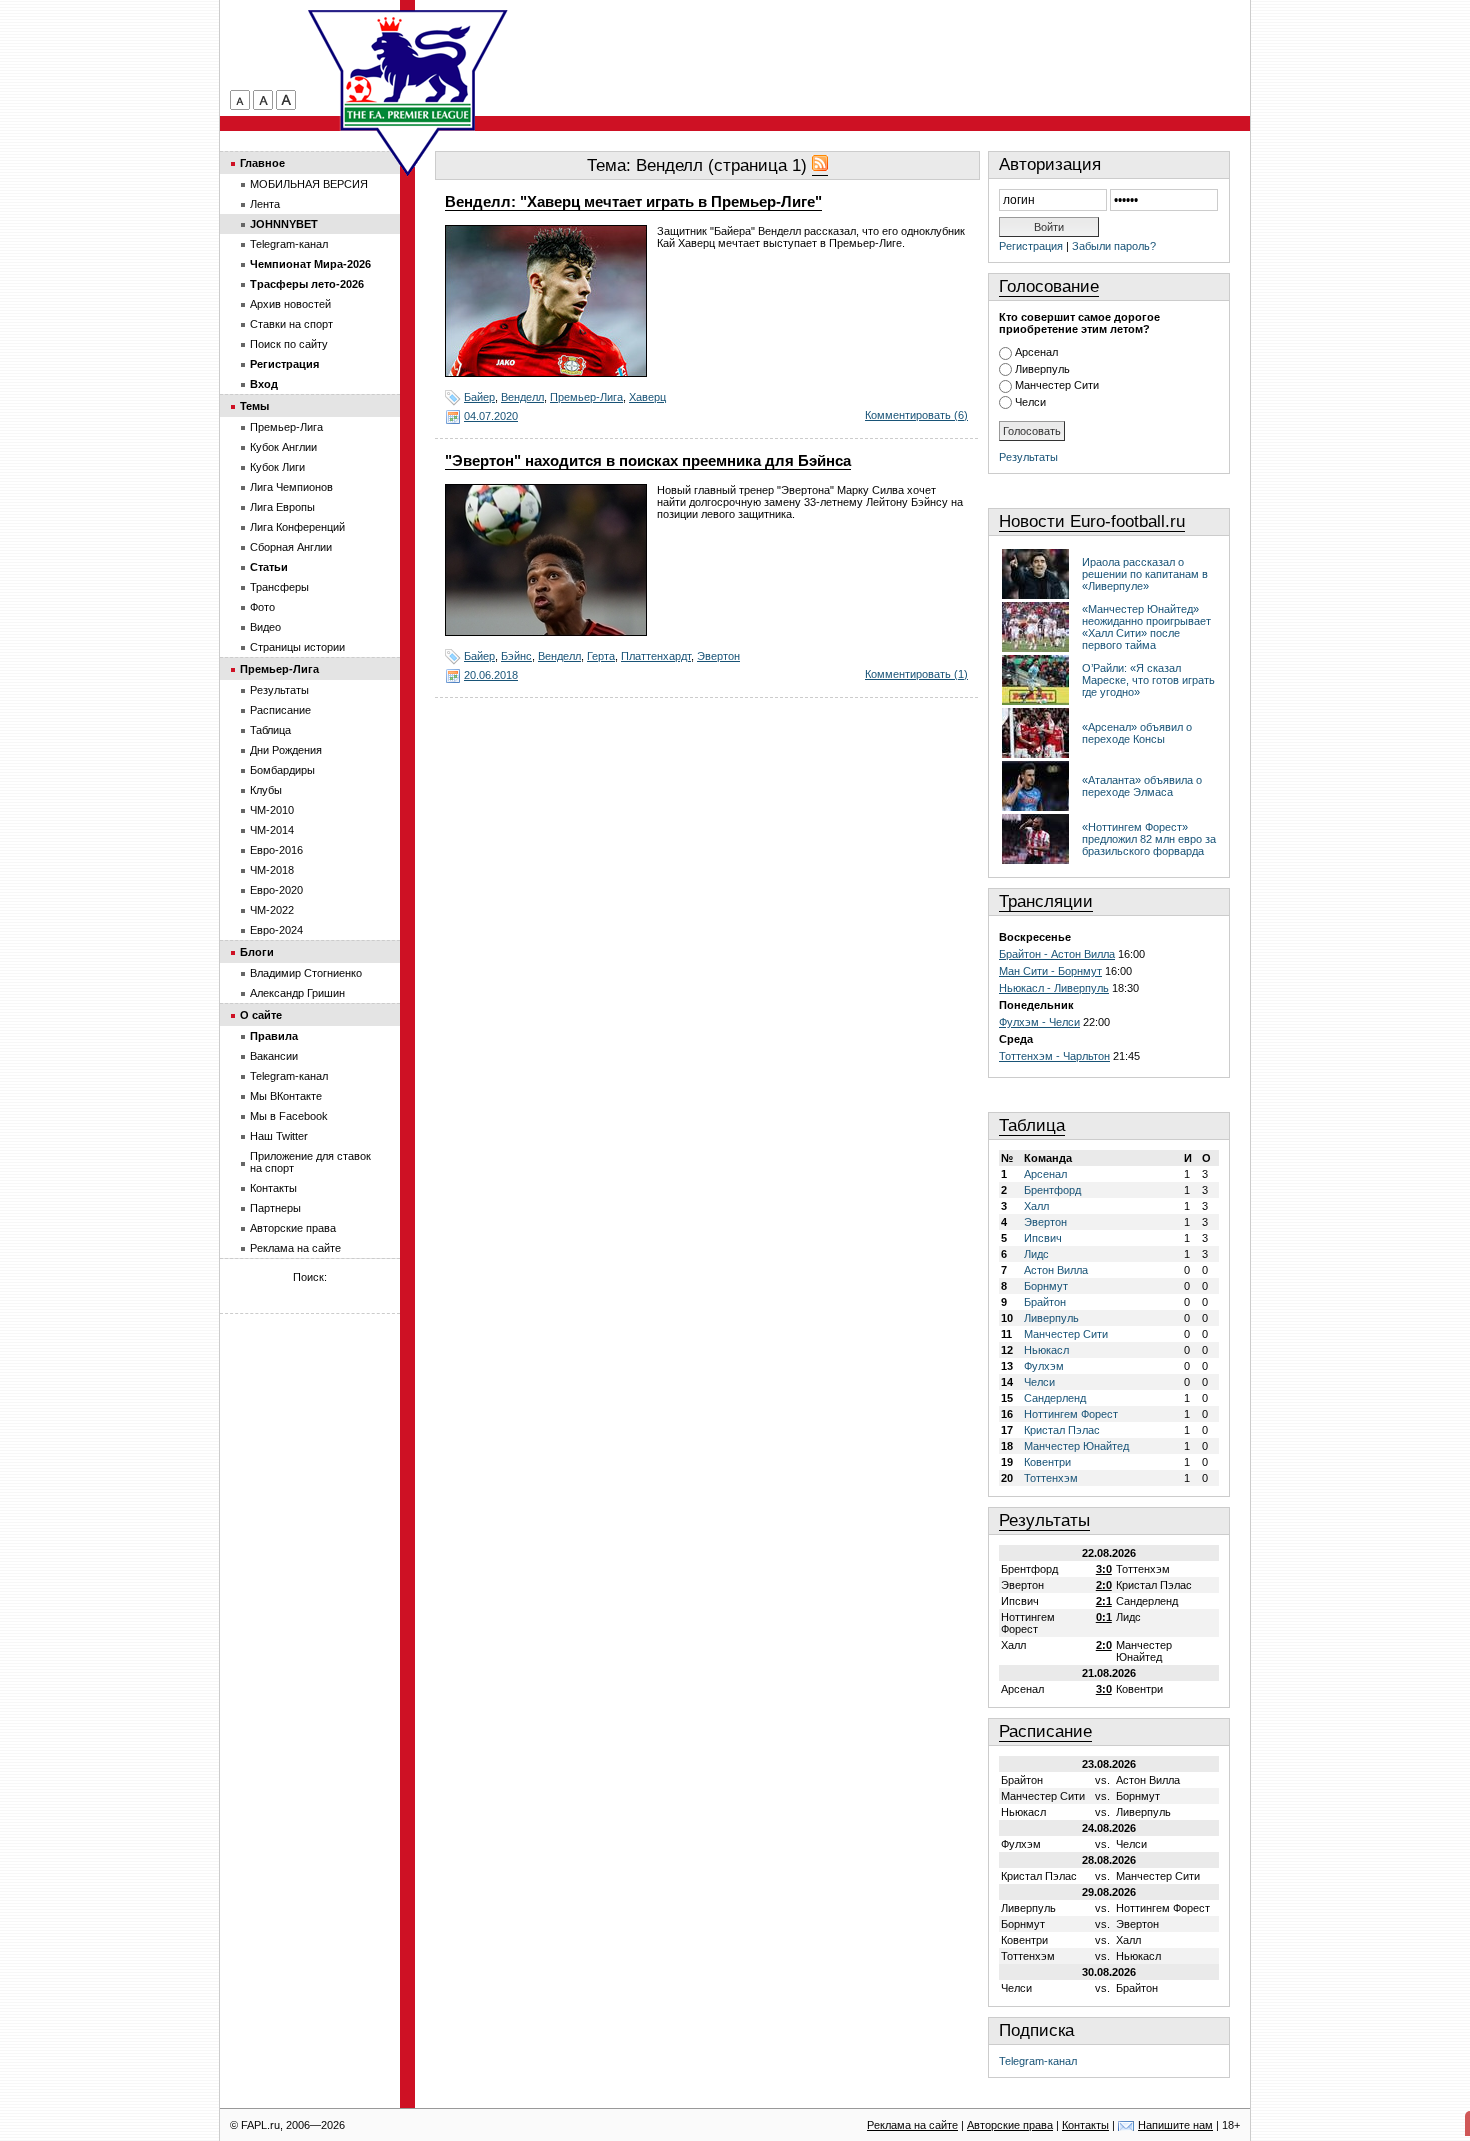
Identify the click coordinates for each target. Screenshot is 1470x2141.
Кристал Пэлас (1062, 1430)
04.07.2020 (491, 416)
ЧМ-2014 (272, 830)
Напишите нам (1175, 2125)
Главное (262, 163)
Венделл (522, 397)
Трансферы (279, 587)
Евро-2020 (276, 890)
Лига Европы (282, 507)
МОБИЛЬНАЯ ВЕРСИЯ (309, 184)
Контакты (273, 1188)
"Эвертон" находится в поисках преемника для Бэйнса (648, 461)
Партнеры (275, 1208)
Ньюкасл (1046, 1350)
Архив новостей (290, 304)
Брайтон (1045, 1302)
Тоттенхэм (1051, 1478)
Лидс (1036, 1254)
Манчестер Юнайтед (1076, 1446)
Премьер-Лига (586, 397)
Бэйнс (516, 656)
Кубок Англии (283, 447)
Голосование (1049, 286)
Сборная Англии (291, 547)
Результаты (1028, 457)
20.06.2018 (491, 675)
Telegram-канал (1038, 2061)
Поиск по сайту (289, 344)
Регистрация (1031, 246)
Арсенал (1036, 352)
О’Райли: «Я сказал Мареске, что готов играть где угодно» (1148, 680)
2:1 (1104, 1601)
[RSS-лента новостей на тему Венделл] (820, 166)
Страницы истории (297, 647)
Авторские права (293, 1228)
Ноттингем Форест (1071, 1414)
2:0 (1104, 1585)
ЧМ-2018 (272, 870)
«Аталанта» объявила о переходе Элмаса (1142, 786)
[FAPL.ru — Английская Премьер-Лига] (408, 70)
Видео (265, 627)
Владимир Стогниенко (306, 973)
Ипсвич (1043, 1238)
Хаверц (647, 397)
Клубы (266, 790)
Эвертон (718, 656)
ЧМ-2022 (272, 910)
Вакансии (274, 1056)
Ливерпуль (1042, 369)
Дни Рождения (286, 750)
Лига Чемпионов (291, 487)
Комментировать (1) (916, 674)
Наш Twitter (279, 1136)
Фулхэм (1044, 1366)
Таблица (1032, 1125)
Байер (479, 397)
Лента (265, 204)
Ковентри (1047, 1462)
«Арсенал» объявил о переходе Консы (1137, 733)
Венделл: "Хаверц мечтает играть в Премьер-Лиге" (633, 202)
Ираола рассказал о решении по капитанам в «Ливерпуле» (1145, 574)
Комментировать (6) (916, 415)
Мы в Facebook (289, 1116)
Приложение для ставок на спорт (310, 1162)
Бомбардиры (282, 770)
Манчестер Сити (1057, 385)
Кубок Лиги (277, 467)
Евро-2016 (276, 850)
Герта (601, 656)
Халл (1036, 1206)
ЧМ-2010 (272, 810)
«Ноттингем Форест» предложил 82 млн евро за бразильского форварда (1149, 839)
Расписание (1045, 1731)
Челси (1030, 402)
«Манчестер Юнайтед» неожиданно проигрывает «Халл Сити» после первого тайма (1146, 627)
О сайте (261, 1015)
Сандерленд (1055, 1398)
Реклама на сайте (295, 1248)
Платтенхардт (656, 656)
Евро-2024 (276, 930)
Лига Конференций (297, 527)
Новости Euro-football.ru (1092, 521)
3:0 (1104, 1569)
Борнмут (1046, 1286)
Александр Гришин (297, 993)
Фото (262, 607)
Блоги (257, 952)
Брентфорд (1052, 1190)
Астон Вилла (1056, 1270)
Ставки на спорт (291, 324)
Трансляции (1046, 901)
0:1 (1104, 1617)
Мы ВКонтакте (286, 1096)
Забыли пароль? (1114, 246)
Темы (254, 406)
